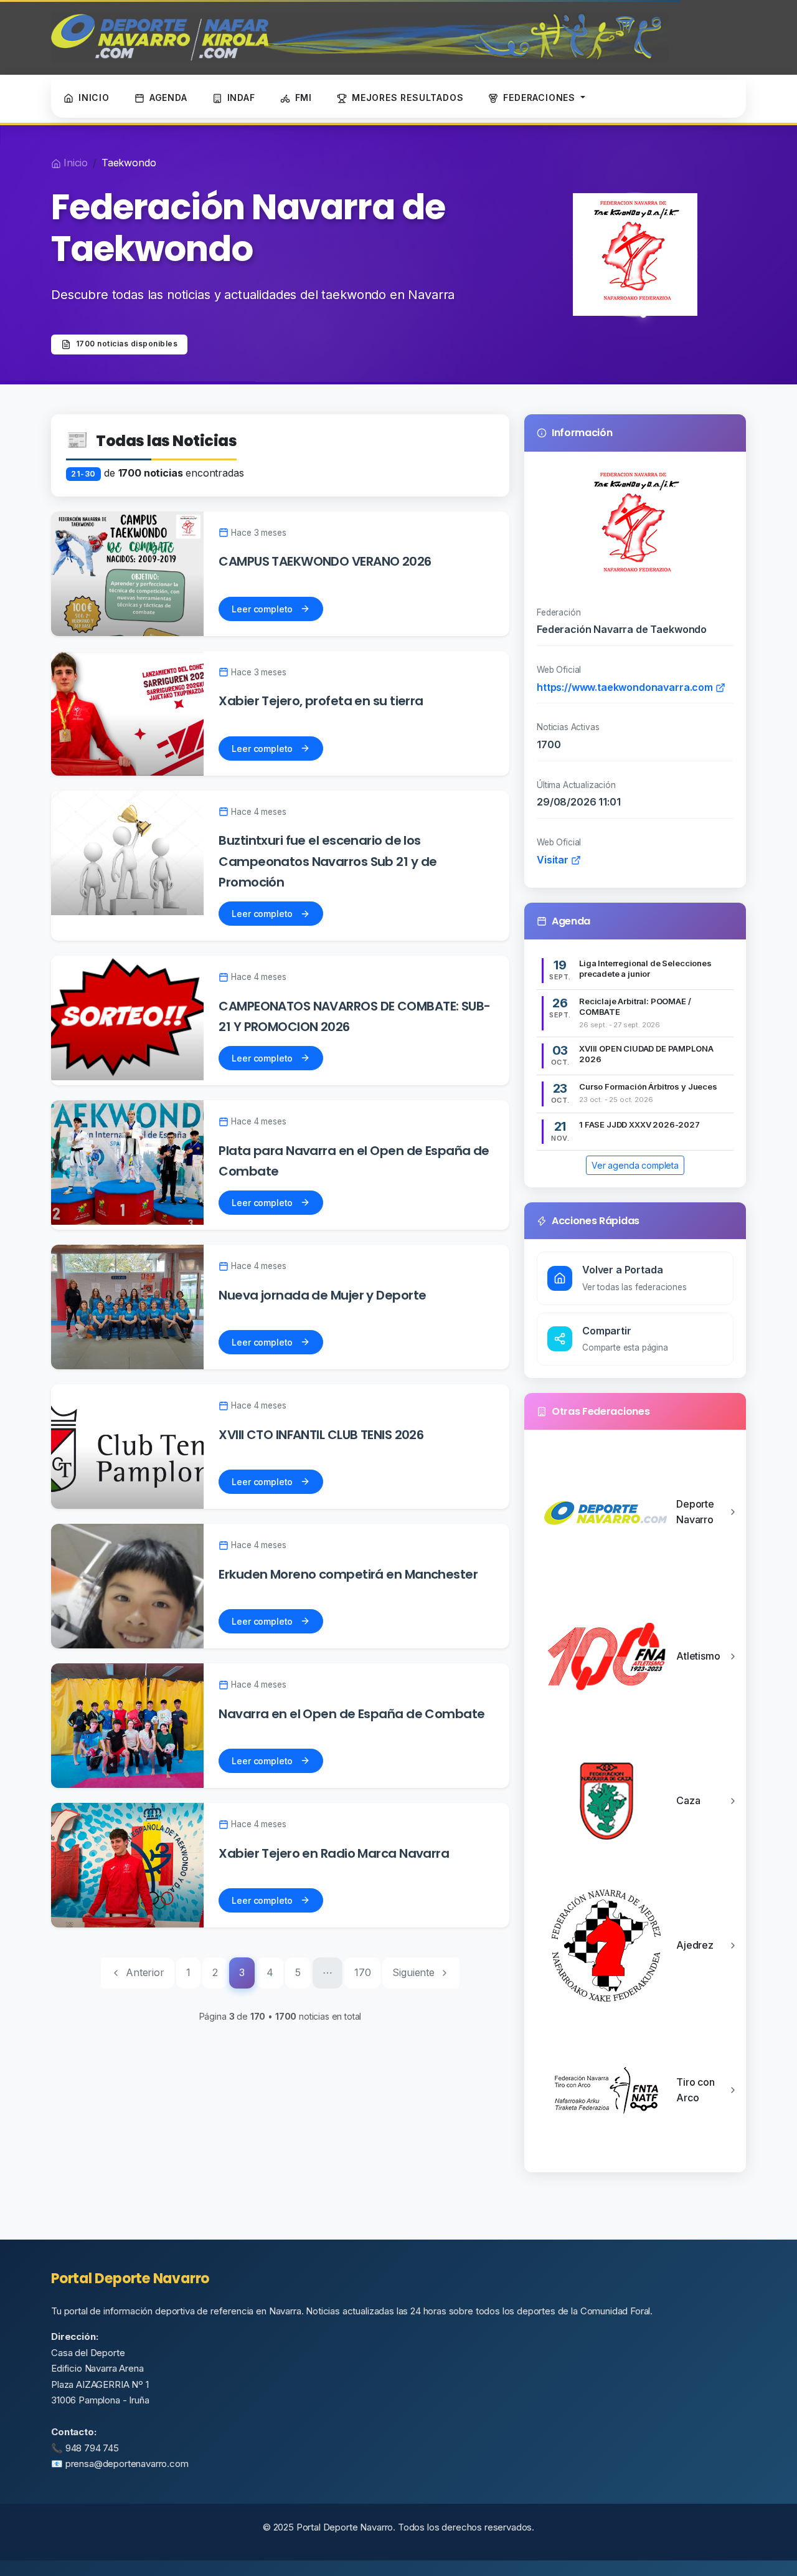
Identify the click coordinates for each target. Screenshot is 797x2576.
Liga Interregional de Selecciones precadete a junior (645, 968)
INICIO (94, 97)
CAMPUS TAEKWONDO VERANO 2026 (325, 561)
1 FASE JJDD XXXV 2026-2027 (639, 1124)
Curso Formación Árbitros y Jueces (648, 1086)
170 (363, 1972)
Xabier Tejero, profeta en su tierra (321, 701)
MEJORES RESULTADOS (408, 97)
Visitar (554, 860)
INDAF (241, 97)
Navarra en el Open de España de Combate (351, 1714)
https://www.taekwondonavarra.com (626, 687)
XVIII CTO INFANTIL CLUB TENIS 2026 (321, 1435)
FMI (304, 97)
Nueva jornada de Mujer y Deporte (322, 1295)
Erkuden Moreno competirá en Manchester (348, 1574)
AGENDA (168, 97)
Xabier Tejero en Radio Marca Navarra (334, 1853)
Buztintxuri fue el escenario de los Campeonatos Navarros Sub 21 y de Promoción (328, 861)
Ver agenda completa (635, 1165)
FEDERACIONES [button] (540, 97)
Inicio (76, 163)
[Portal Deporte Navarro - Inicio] (360, 37)
